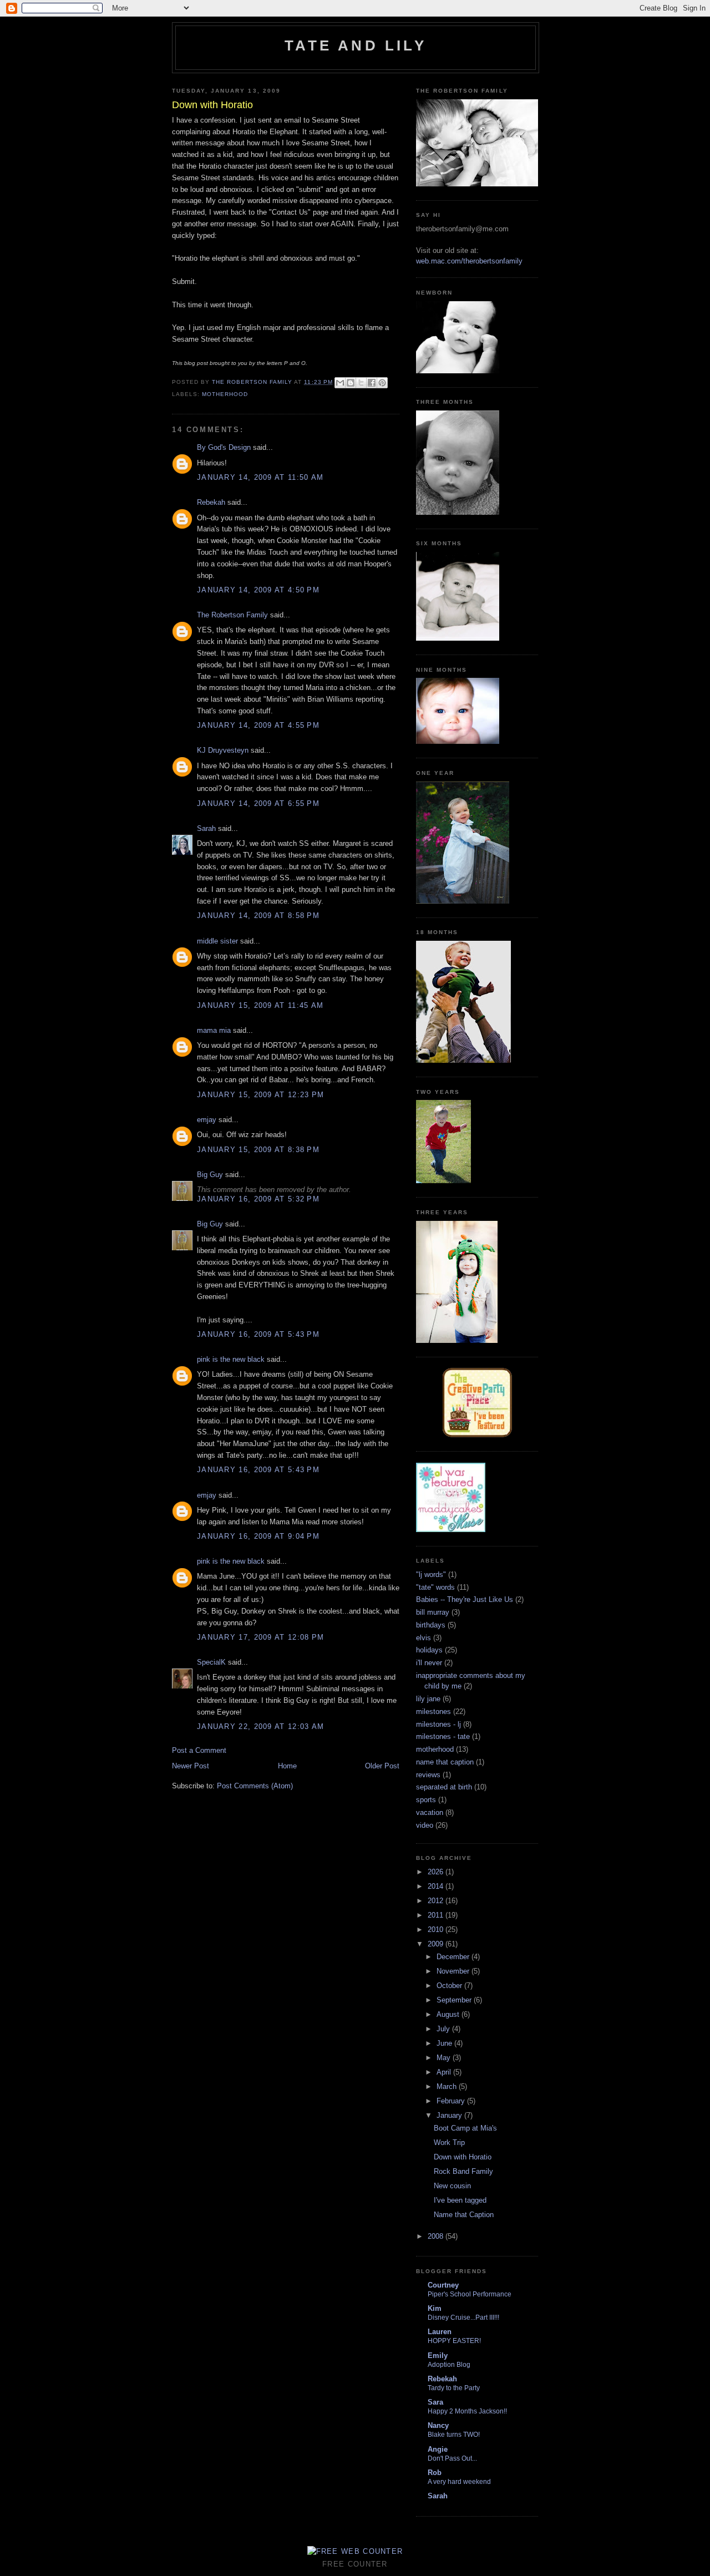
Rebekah (211, 502)
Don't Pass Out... (452, 2458)
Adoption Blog (449, 2365)
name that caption (445, 1762)
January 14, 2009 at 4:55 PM (258, 725)
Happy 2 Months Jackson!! (467, 2411)
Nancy (438, 2425)
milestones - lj (438, 1724)
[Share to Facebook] (372, 383)
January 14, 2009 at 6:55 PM (258, 803)
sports (426, 1800)
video (425, 1825)
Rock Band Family (463, 2171)
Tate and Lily (356, 45)
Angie (438, 2449)
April (445, 2072)
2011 (437, 1915)
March (448, 2086)
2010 (437, 1930)
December (454, 1957)
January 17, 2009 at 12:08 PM (260, 1637)
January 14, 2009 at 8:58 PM (258, 916)
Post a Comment (199, 1750)
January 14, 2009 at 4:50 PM (258, 590)
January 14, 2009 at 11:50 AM (260, 477)
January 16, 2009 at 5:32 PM (258, 1199)
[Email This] (340, 383)
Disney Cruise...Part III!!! (463, 2318)
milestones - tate (443, 1736)
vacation (430, 1812)
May (445, 2058)
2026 (437, 1872)
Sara (435, 2402)
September (455, 2000)
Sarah (206, 828)
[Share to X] (361, 383)
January (450, 2115)
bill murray (433, 1612)
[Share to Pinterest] (382, 383)
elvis (424, 1638)
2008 (437, 2236)
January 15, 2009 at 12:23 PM (260, 1095)
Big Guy (210, 1175)
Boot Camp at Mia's (465, 2128)
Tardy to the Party (454, 2388)
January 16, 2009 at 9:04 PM (258, 1536)
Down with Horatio (463, 2157)
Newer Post (191, 1766)
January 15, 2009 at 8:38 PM (258, 1150)
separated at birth (444, 1787)
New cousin (452, 2186)
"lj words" (431, 1574)
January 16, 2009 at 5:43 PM (258, 1334)
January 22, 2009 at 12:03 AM (260, 1726)
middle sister (217, 941)
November (454, 1971)
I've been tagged (460, 2200)
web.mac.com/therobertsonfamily (469, 261)
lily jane (428, 1699)
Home (287, 1766)
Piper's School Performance (470, 2294)
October (450, 1986)
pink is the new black (231, 1359)
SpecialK (211, 1662)
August (449, 2014)
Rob (435, 2473)
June (445, 2043)
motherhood (225, 394)
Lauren (440, 2332)
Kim (435, 2308)
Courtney (443, 2285)
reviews (428, 1775)
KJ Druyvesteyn (223, 750)
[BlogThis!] (351, 383)
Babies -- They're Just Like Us (465, 1599)
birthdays (431, 1625)
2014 (437, 1886)
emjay (207, 1120)
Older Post (382, 1766)
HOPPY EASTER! (454, 2341)
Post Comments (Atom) (255, 1786)
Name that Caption (464, 2215)
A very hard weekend (459, 2482)
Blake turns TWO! (454, 2435)
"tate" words (435, 1587)
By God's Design (224, 447)
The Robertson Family (232, 615)
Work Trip (449, 2143)
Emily (438, 2356)
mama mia (214, 1030)
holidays (429, 1650)
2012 (437, 1901)
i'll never (429, 1663)
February (452, 2101)
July (444, 2029)
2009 (437, 1944)
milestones (433, 1712)
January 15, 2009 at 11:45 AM (260, 1005)
